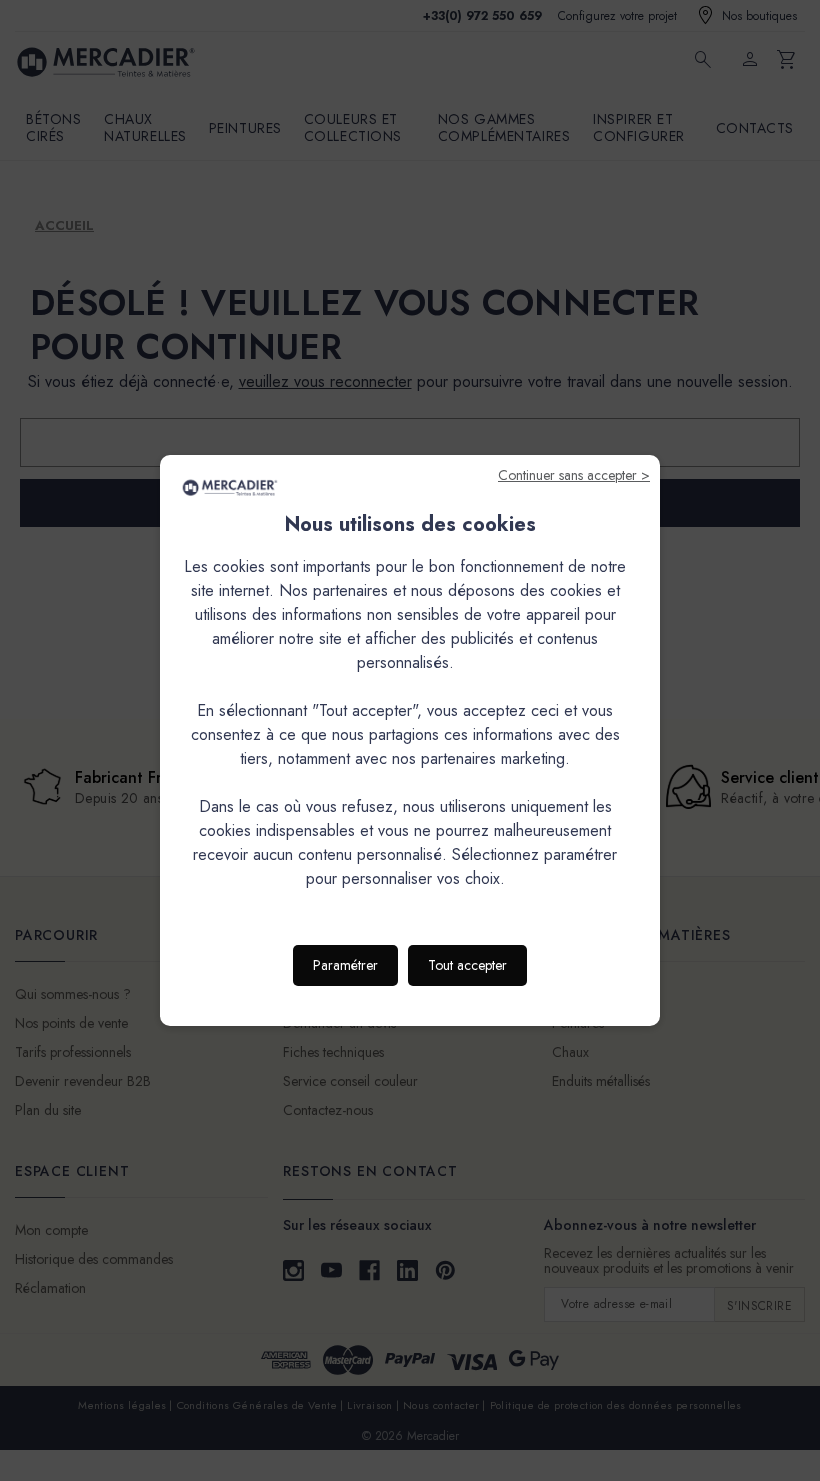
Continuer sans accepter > (574, 475)
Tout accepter (467, 965)
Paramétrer (345, 965)
